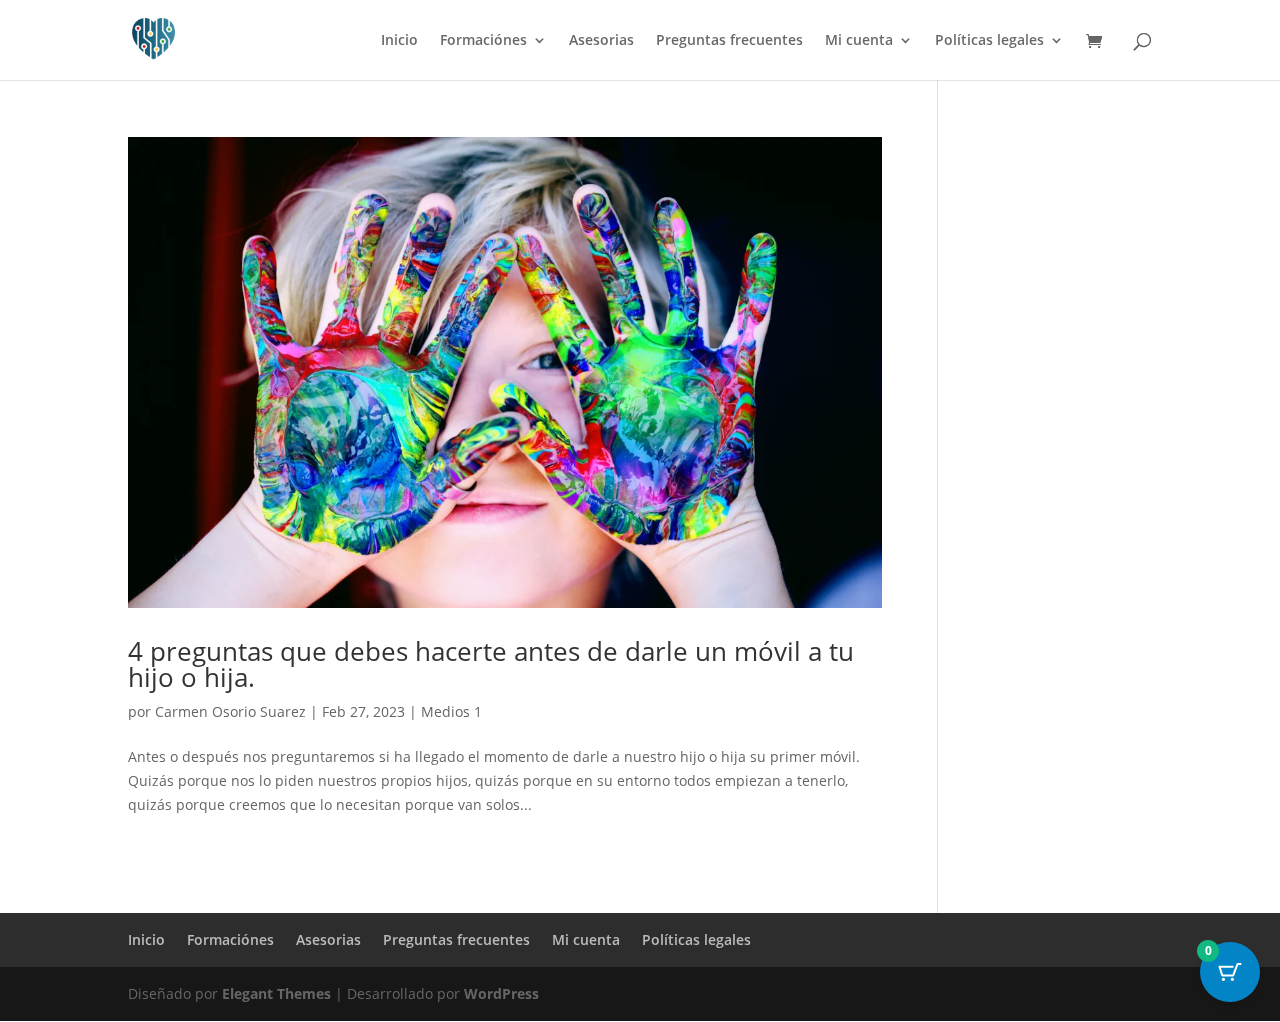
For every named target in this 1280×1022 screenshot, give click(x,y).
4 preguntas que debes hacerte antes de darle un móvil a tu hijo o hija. (491, 664)
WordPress (501, 993)
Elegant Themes (276, 993)
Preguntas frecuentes (729, 41)
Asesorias (601, 41)
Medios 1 (451, 711)
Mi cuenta (859, 41)
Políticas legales (989, 41)
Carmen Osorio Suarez (230, 711)
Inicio (399, 41)
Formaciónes (483, 41)
